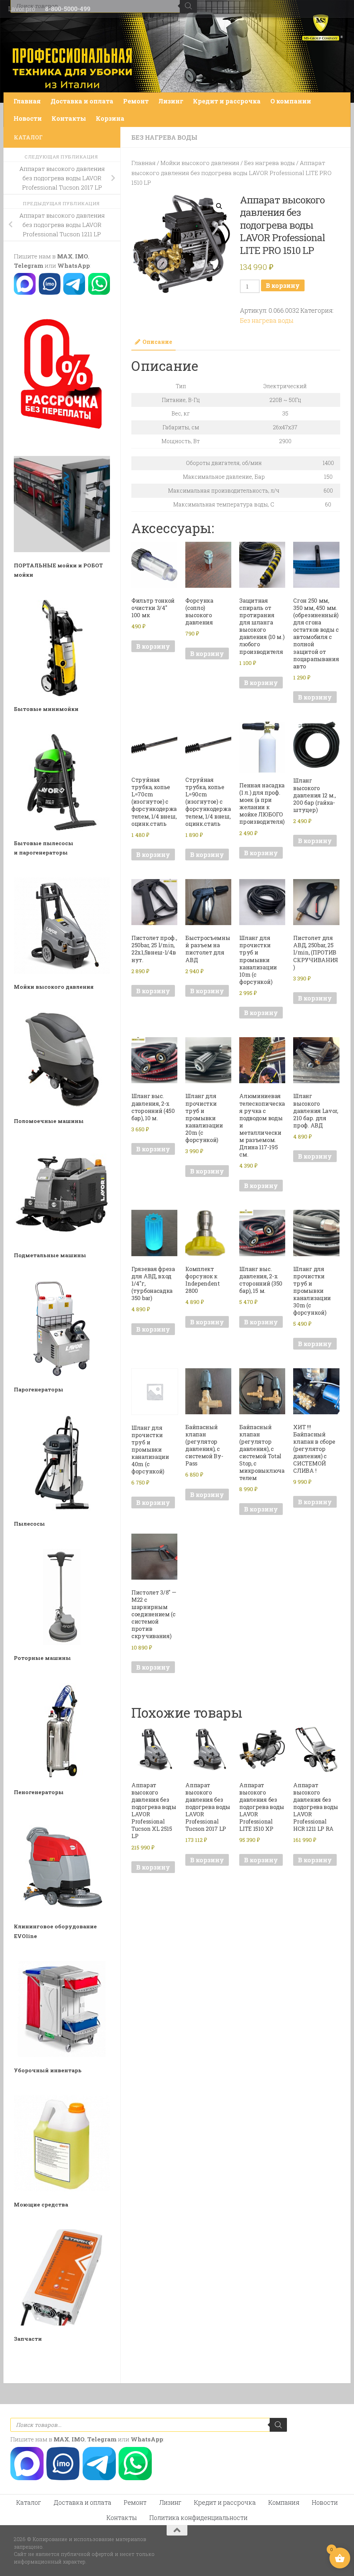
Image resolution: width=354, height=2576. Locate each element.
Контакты (69, 118)
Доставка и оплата (82, 101)
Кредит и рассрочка (227, 101)
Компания (284, 2502)
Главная (27, 101)
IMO (82, 256)
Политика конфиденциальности (198, 2518)
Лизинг (171, 101)
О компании (291, 101)
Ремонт (136, 101)
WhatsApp (74, 266)
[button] (219, 206)
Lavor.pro (22, 9)
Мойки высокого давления (200, 163)
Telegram (29, 266)
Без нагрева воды (164, 137)
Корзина (110, 118)
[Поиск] (278, 2425)
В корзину (283, 285)
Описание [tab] (157, 342)
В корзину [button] (153, 646)
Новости (28, 118)
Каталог (29, 2502)
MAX (65, 256)
